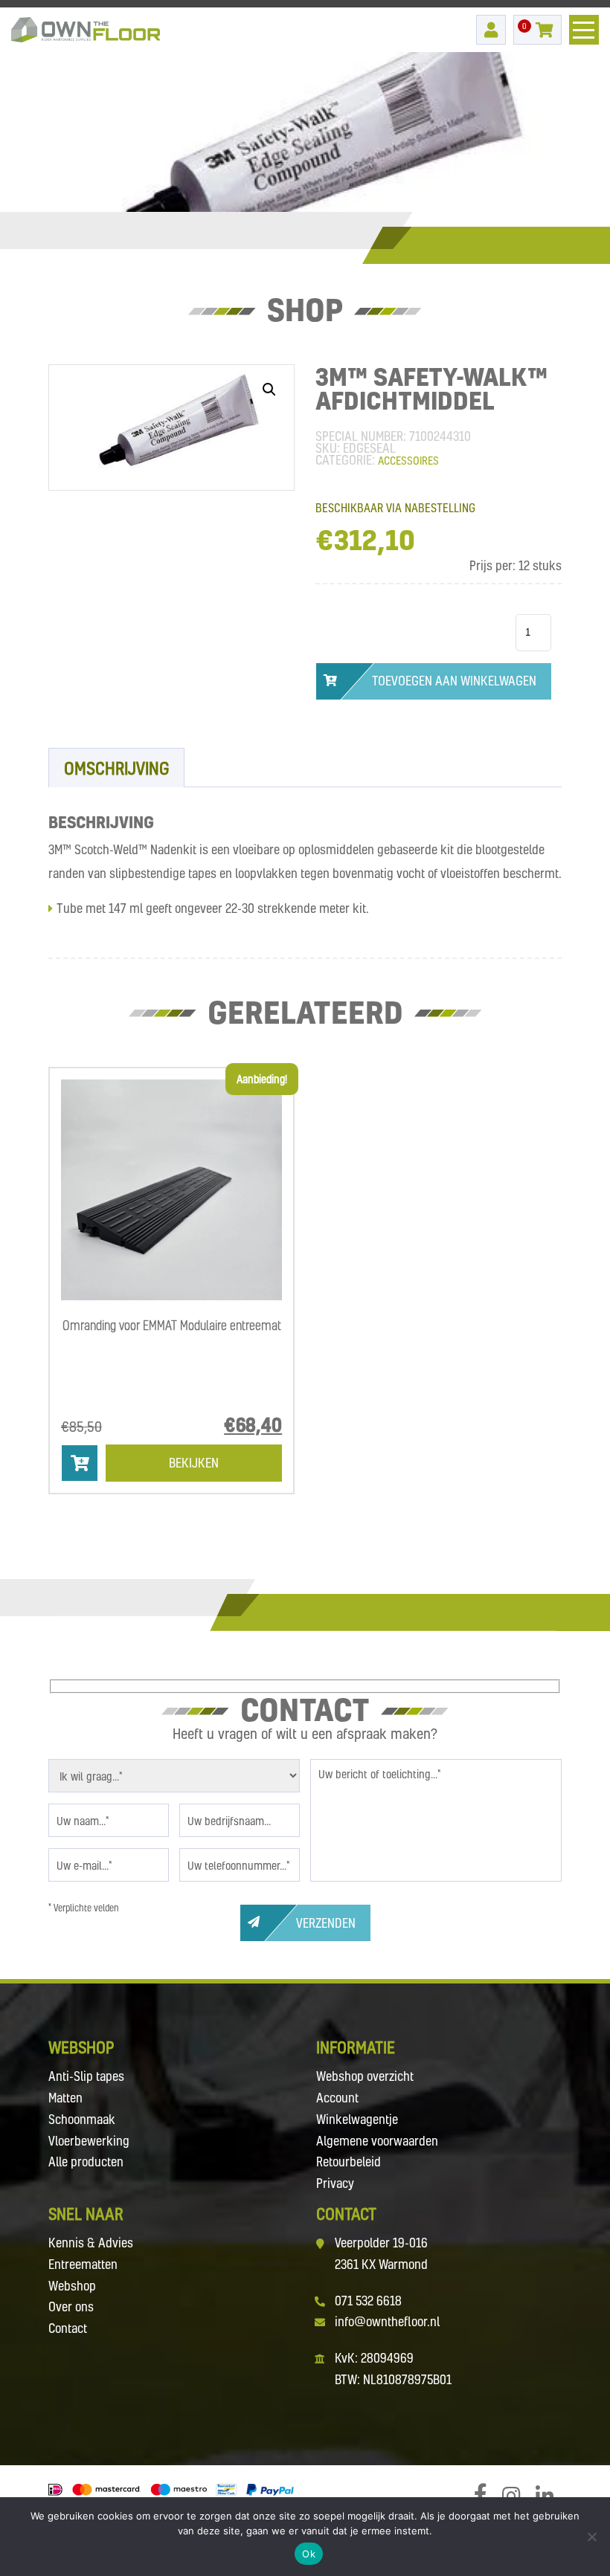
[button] (269, 390)
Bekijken (194, 1463)
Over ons (71, 2307)
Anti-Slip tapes (86, 2076)
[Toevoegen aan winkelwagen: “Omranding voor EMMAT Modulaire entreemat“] (80, 1463)
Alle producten (86, 2162)
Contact (68, 2328)
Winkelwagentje (357, 2119)
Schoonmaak (82, 2119)
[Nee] (591, 2537)
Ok (309, 2554)
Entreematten (83, 2264)
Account (337, 2098)
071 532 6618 (368, 2301)
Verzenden (326, 1923)
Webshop (72, 2286)
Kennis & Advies (91, 2243)
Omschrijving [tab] (116, 768)
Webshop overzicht (365, 2076)
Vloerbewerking (89, 2141)
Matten (65, 2098)
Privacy (335, 2183)
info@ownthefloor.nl (387, 2321)
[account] (491, 30)
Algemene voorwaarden (377, 2141)
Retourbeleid (349, 2162)
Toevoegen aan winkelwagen (454, 681)
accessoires (408, 460)
